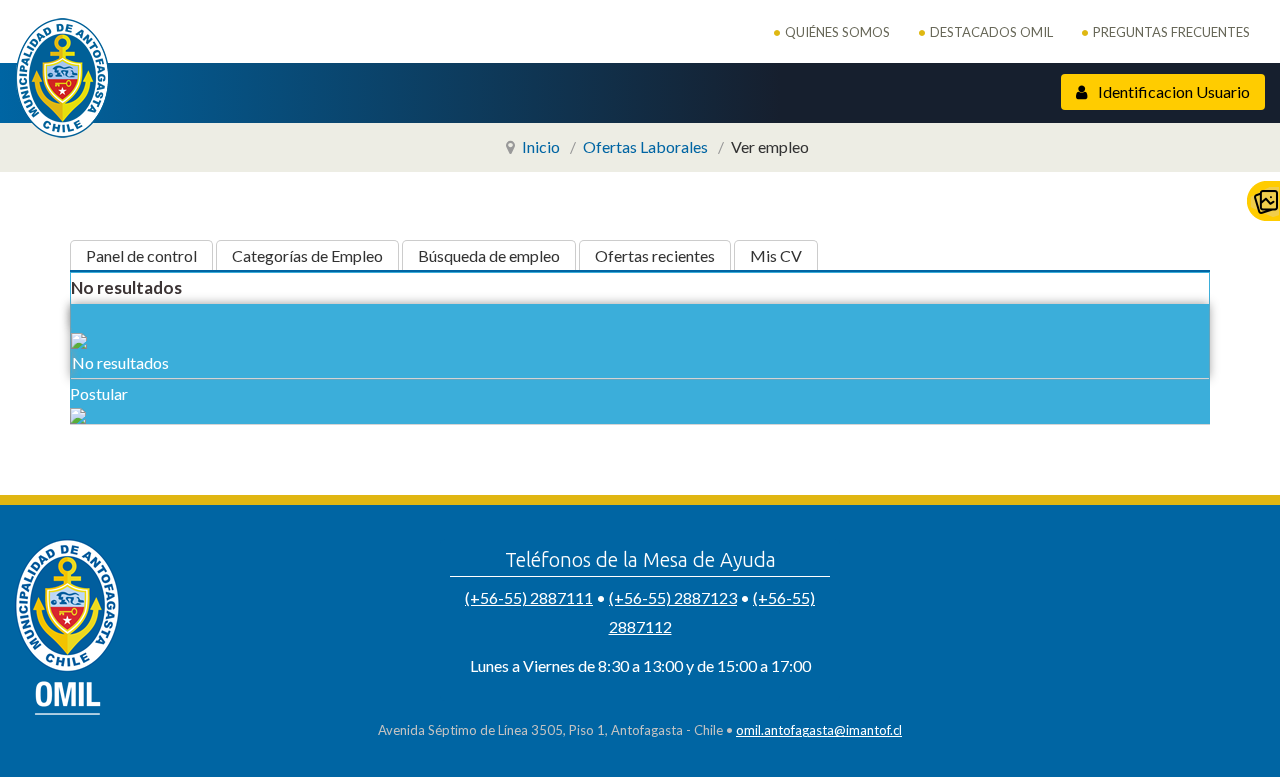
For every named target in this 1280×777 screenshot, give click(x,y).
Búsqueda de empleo (489, 255)
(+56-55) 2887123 (673, 597)
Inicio (541, 146)
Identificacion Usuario (1172, 91)
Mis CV (776, 255)
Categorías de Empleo (307, 255)
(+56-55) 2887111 (529, 597)
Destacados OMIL (991, 32)
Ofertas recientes (655, 255)
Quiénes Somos (837, 32)
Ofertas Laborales (645, 146)
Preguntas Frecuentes (1171, 32)
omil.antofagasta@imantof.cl (819, 730)
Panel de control (141, 255)
